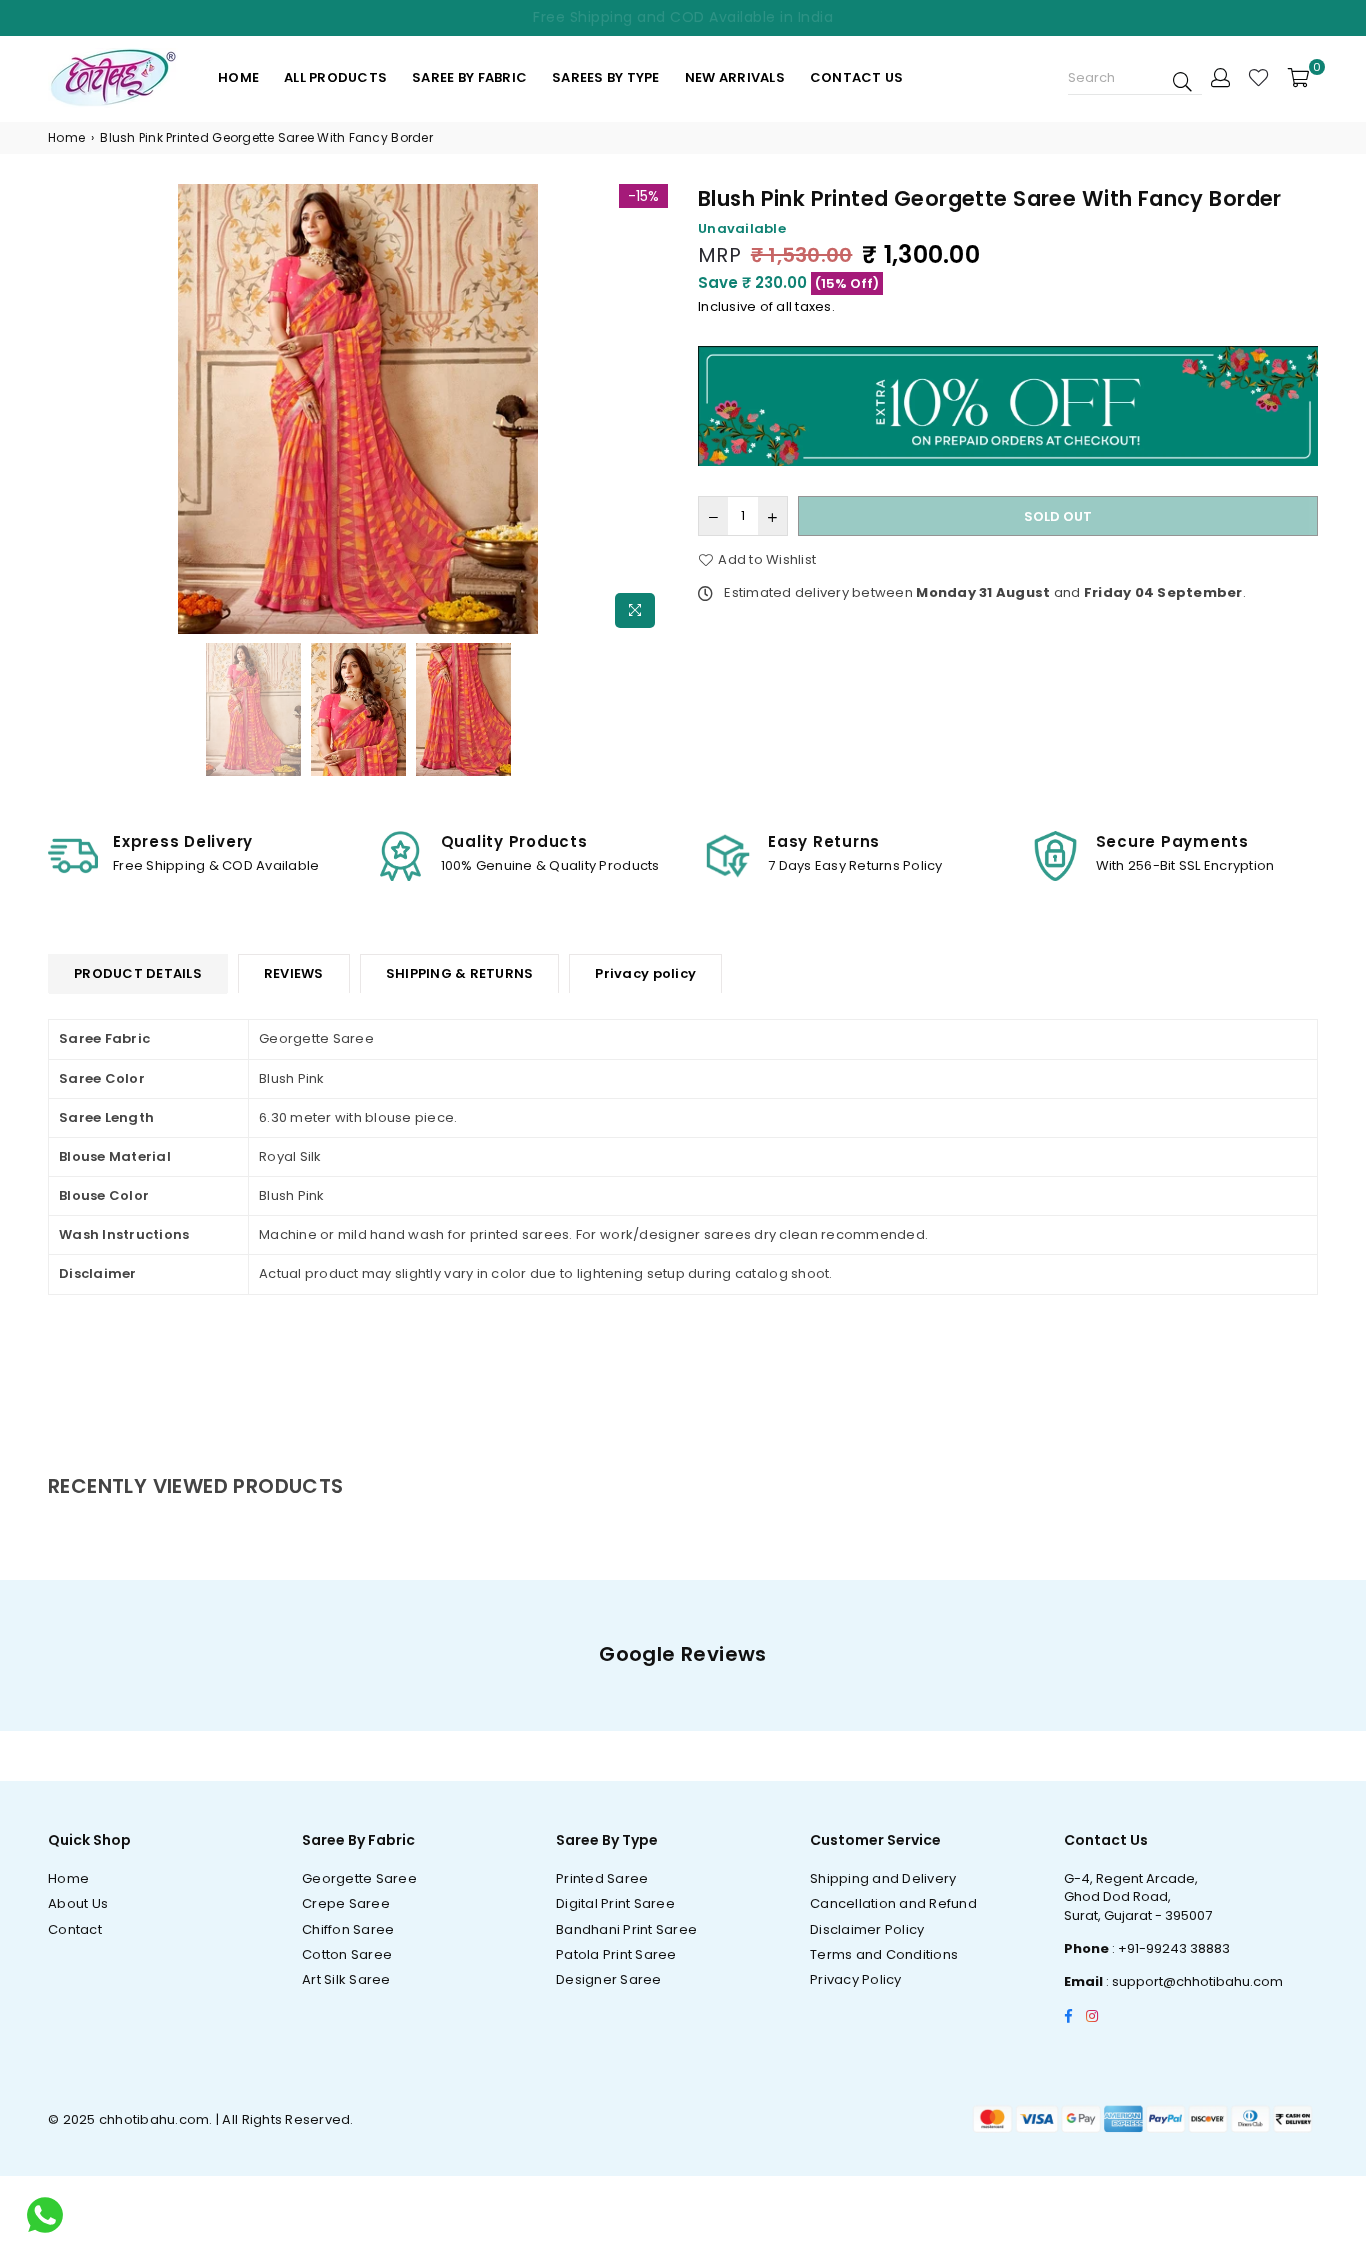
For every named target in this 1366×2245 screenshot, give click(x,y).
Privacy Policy (856, 1979)
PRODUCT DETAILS (138, 973)
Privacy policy (645, 973)
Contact (75, 1929)
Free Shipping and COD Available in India (683, 17)
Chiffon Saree (348, 1929)
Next (650, 411)
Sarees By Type (606, 77)
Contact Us (857, 77)
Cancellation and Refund (893, 1903)
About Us (78, 1903)
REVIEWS (294, 973)
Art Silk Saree (346, 1979)
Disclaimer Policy (867, 1929)
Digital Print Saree (615, 1903)
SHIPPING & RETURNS (460, 973)
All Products (335, 77)
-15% (643, 196)
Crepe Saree (346, 1903)
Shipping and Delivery (883, 1878)
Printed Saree (602, 1878)
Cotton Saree (347, 1954)
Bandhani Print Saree (626, 1929)
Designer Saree (609, 1979)
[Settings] (1220, 77)
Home (238, 77)
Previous (65, 411)
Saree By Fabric (469, 77)
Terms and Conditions (884, 1954)
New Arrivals (735, 77)
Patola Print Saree (616, 1954)
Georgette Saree (359, 1878)
